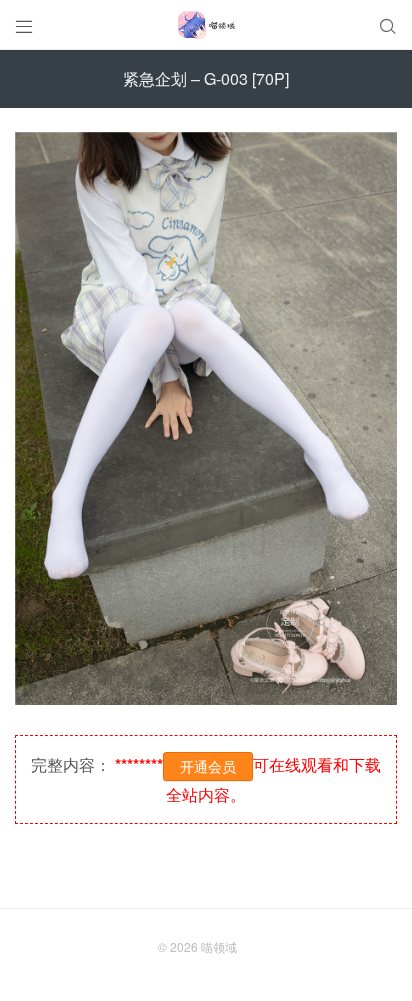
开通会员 (208, 766)
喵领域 (219, 946)
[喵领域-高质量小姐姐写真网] (206, 25)
